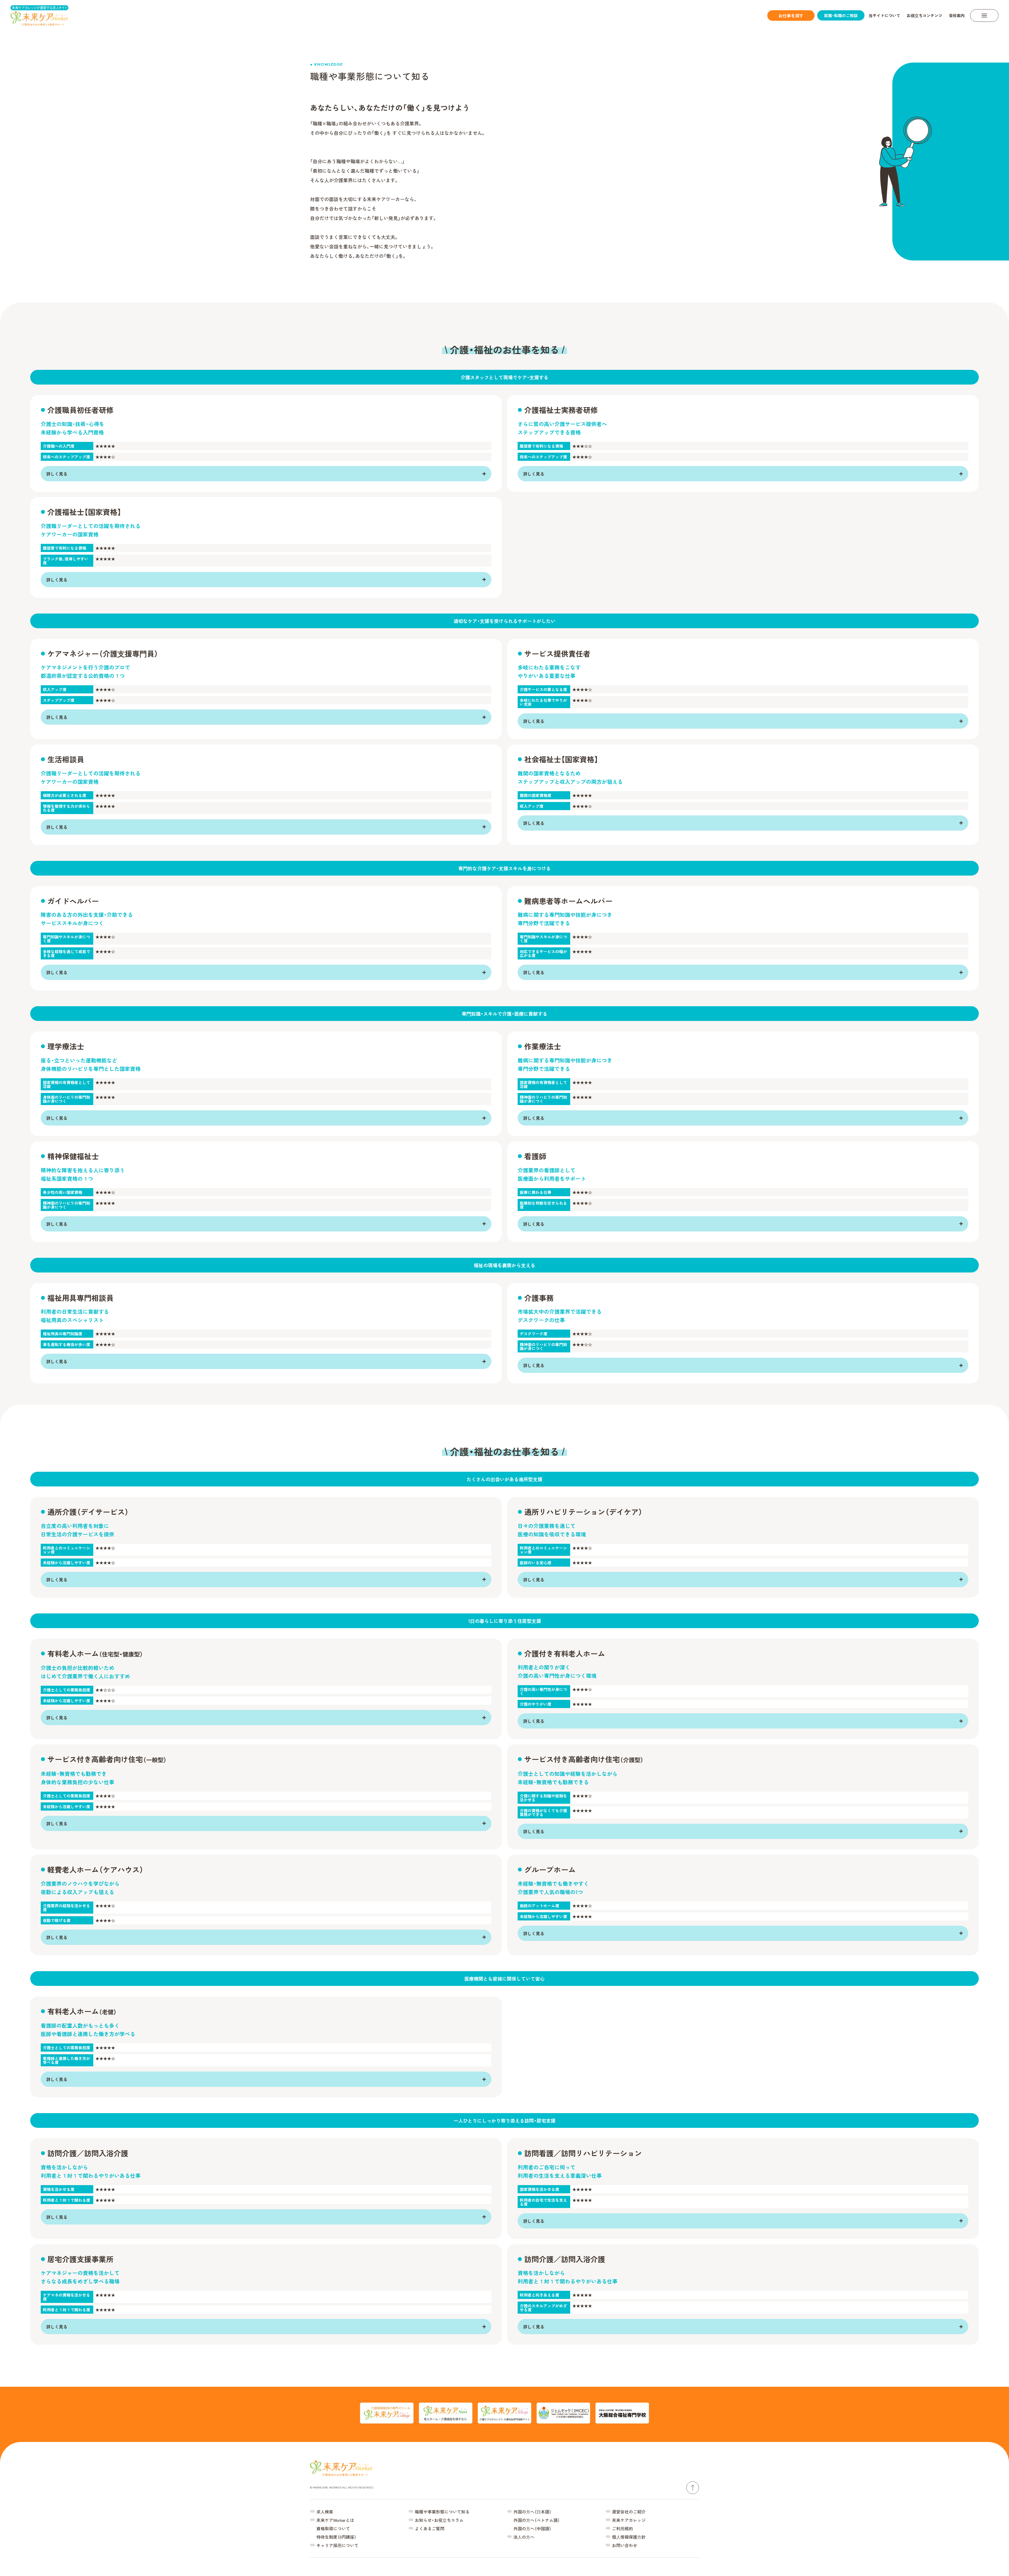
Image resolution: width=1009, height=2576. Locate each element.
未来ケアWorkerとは (335, 2520)
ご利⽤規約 (622, 2528)
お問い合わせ (625, 2545)
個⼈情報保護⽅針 (629, 2537)
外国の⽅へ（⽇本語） (532, 2512)
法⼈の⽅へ (524, 2537)
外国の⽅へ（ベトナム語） (537, 2520)
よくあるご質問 (430, 2528)
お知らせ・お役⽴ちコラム (439, 2520)
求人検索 (325, 2512)
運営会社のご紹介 (629, 2512)
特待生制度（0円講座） (336, 2537)
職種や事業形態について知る (442, 2512)
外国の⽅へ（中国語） (532, 2528)
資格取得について (333, 2528)
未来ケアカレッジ (629, 2520)
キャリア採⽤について (337, 2545)
